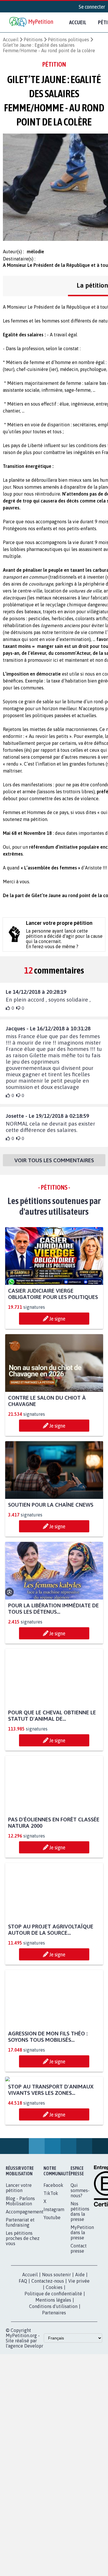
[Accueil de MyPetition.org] (32, 22)
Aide (80, 2328)
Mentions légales (53, 2354)
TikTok (51, 2247)
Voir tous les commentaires (54, 1160)
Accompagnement (25, 2265)
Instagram (54, 2263)
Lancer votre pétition (19, 2241)
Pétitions (33, 40)
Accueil (78, 22)
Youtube (52, 2271)
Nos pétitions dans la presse (80, 2265)
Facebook (53, 2239)
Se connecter (92, 7)
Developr (34, 2399)
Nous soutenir (56, 2328)
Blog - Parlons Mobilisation (20, 2255)
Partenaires (54, 2366)
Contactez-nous (48, 2335)
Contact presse (79, 2302)
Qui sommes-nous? (80, 2244)
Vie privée (79, 2335)
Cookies (54, 2341)
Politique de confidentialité (53, 2347)
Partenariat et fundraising (20, 2276)
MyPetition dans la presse (82, 2286)
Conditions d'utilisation (53, 2360)
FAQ (23, 2335)
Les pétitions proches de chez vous (23, 2292)
